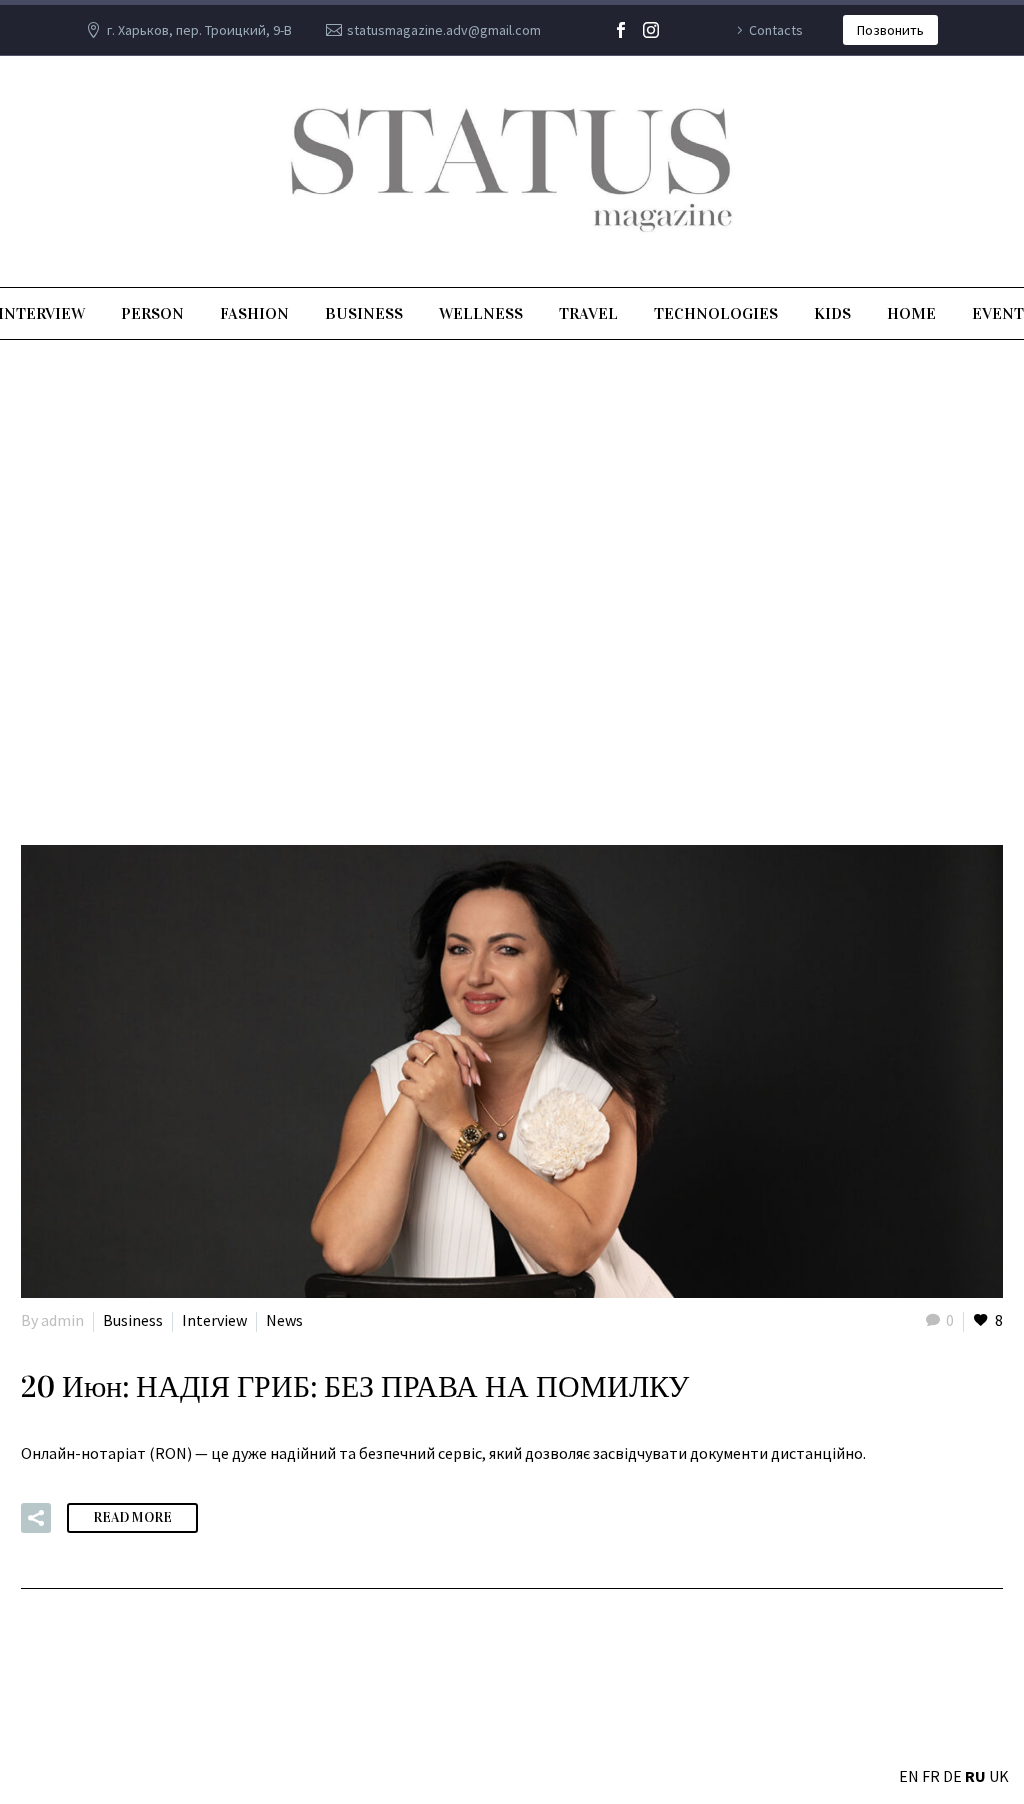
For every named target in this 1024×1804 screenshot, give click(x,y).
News (284, 1320)
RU (975, 1776)
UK (999, 1776)
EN (909, 1776)
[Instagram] (651, 30)
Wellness (481, 313)
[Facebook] (621, 30)
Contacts (776, 30)
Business (364, 313)
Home (911, 313)
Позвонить (890, 30)
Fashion (254, 313)
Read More (132, 1517)
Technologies (716, 313)
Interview (214, 1320)
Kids (832, 313)
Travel (588, 313)
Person (152, 313)
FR (931, 1776)
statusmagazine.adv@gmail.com (444, 30)
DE (952, 1776)
